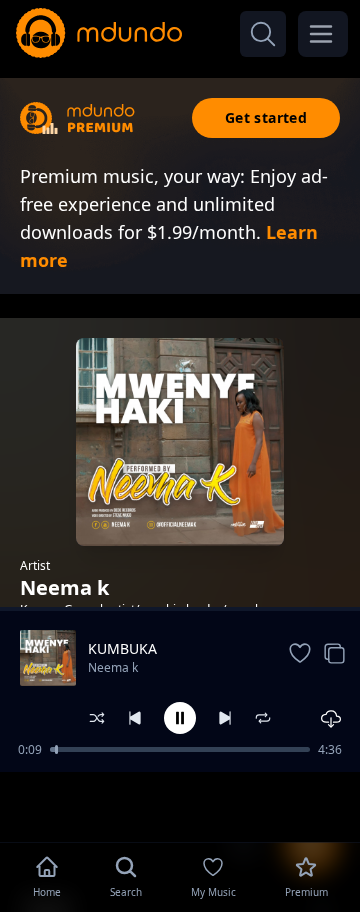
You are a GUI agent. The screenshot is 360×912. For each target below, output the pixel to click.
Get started (266, 117)
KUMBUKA (122, 648)
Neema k (113, 667)
